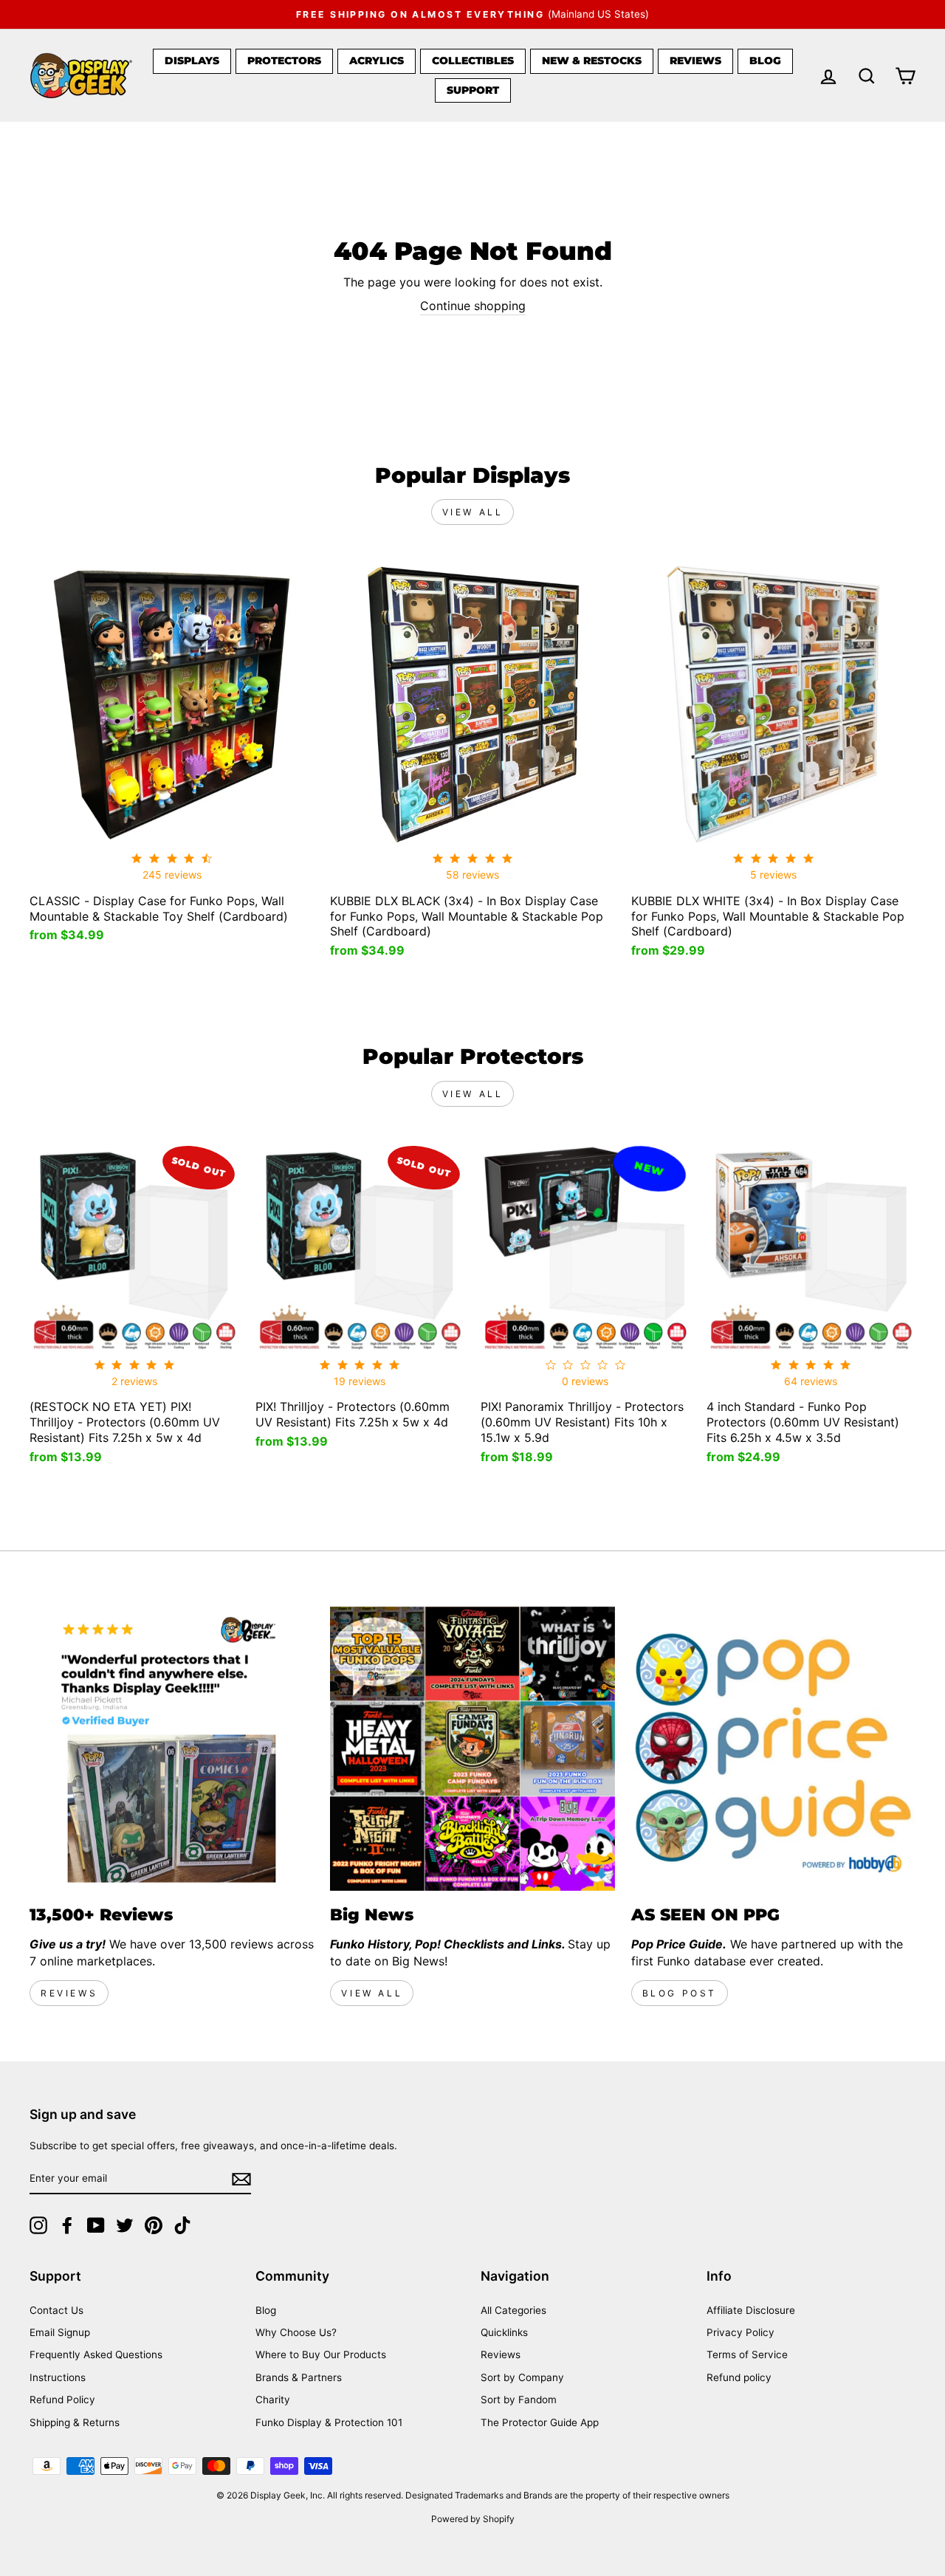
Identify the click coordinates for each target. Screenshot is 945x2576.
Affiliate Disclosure (751, 2310)
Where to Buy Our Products (321, 2355)
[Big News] (472, 1749)
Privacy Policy (740, 2332)
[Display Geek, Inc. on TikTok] (182, 2225)
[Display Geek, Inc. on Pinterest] (154, 2225)
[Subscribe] (241, 2179)
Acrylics (377, 61)
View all (473, 512)
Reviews (695, 61)
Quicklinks (504, 2332)
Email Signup (60, 2332)
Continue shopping (473, 306)
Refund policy (739, 2377)
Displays (192, 61)
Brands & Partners (299, 2377)
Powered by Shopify (473, 2519)
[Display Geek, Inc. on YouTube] (96, 2225)
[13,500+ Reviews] (172, 1749)
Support (473, 90)
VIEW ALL (372, 1993)
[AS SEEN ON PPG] (773, 1749)
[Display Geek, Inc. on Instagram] (38, 2225)
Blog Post (680, 1993)
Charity (273, 2400)
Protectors (284, 61)
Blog (765, 61)
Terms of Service (747, 2355)
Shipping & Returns (75, 2422)
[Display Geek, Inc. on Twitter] (125, 2225)
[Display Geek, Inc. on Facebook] (67, 2225)
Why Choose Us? (296, 2332)
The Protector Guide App (540, 2422)
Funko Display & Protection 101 (329, 2422)
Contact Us (56, 2310)
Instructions (58, 2377)
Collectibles (473, 61)
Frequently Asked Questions (96, 2355)
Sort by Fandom (519, 2400)
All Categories (513, 2310)
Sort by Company (522, 2377)
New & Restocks (592, 61)
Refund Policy (62, 2400)
